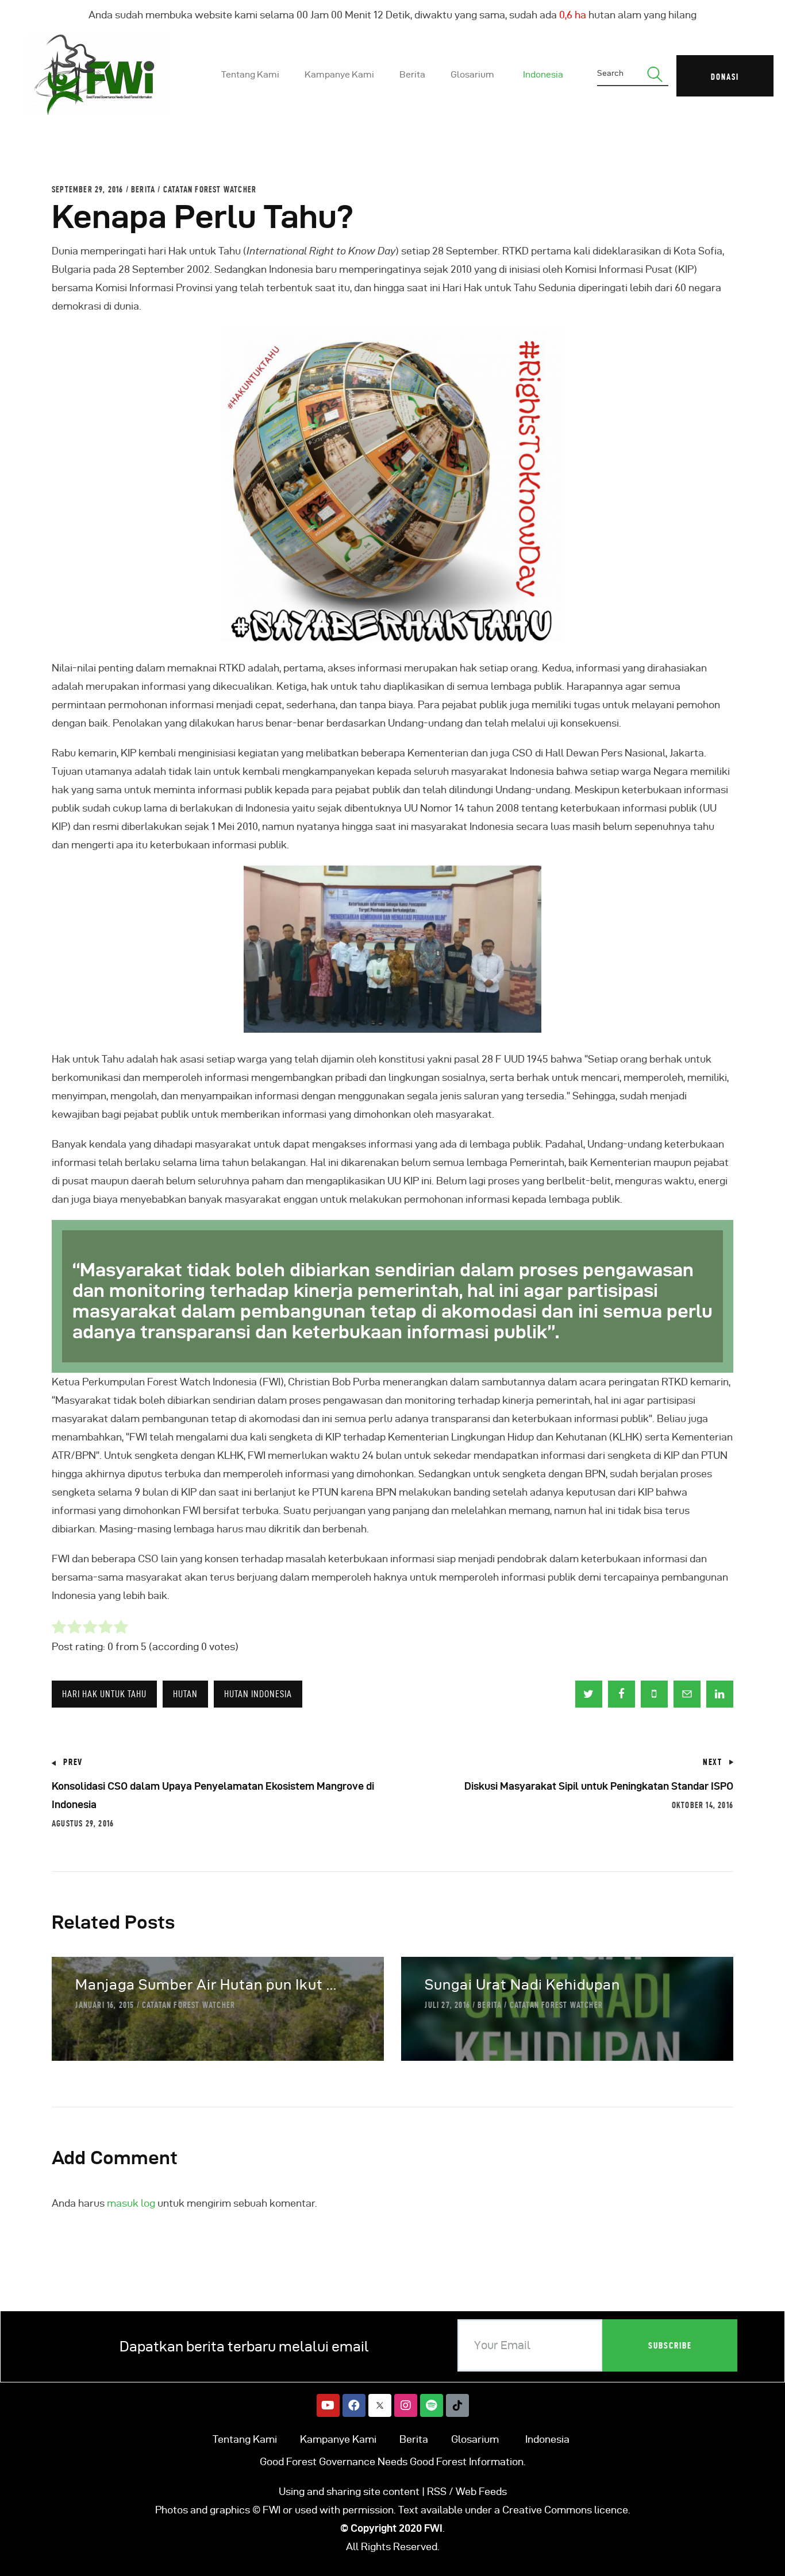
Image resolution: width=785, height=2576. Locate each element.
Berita (143, 190)
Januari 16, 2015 (105, 2005)
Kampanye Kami (338, 2439)
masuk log (131, 2203)
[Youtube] (328, 2405)
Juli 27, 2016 (447, 2005)
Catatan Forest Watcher (210, 190)
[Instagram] (406, 2405)
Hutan (185, 1694)
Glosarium (475, 2439)
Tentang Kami (245, 2439)
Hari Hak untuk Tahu (104, 1694)
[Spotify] (432, 2405)
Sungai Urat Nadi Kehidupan (522, 1985)
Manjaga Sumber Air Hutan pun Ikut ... (206, 1985)
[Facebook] (354, 2405)
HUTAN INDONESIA (258, 1694)
